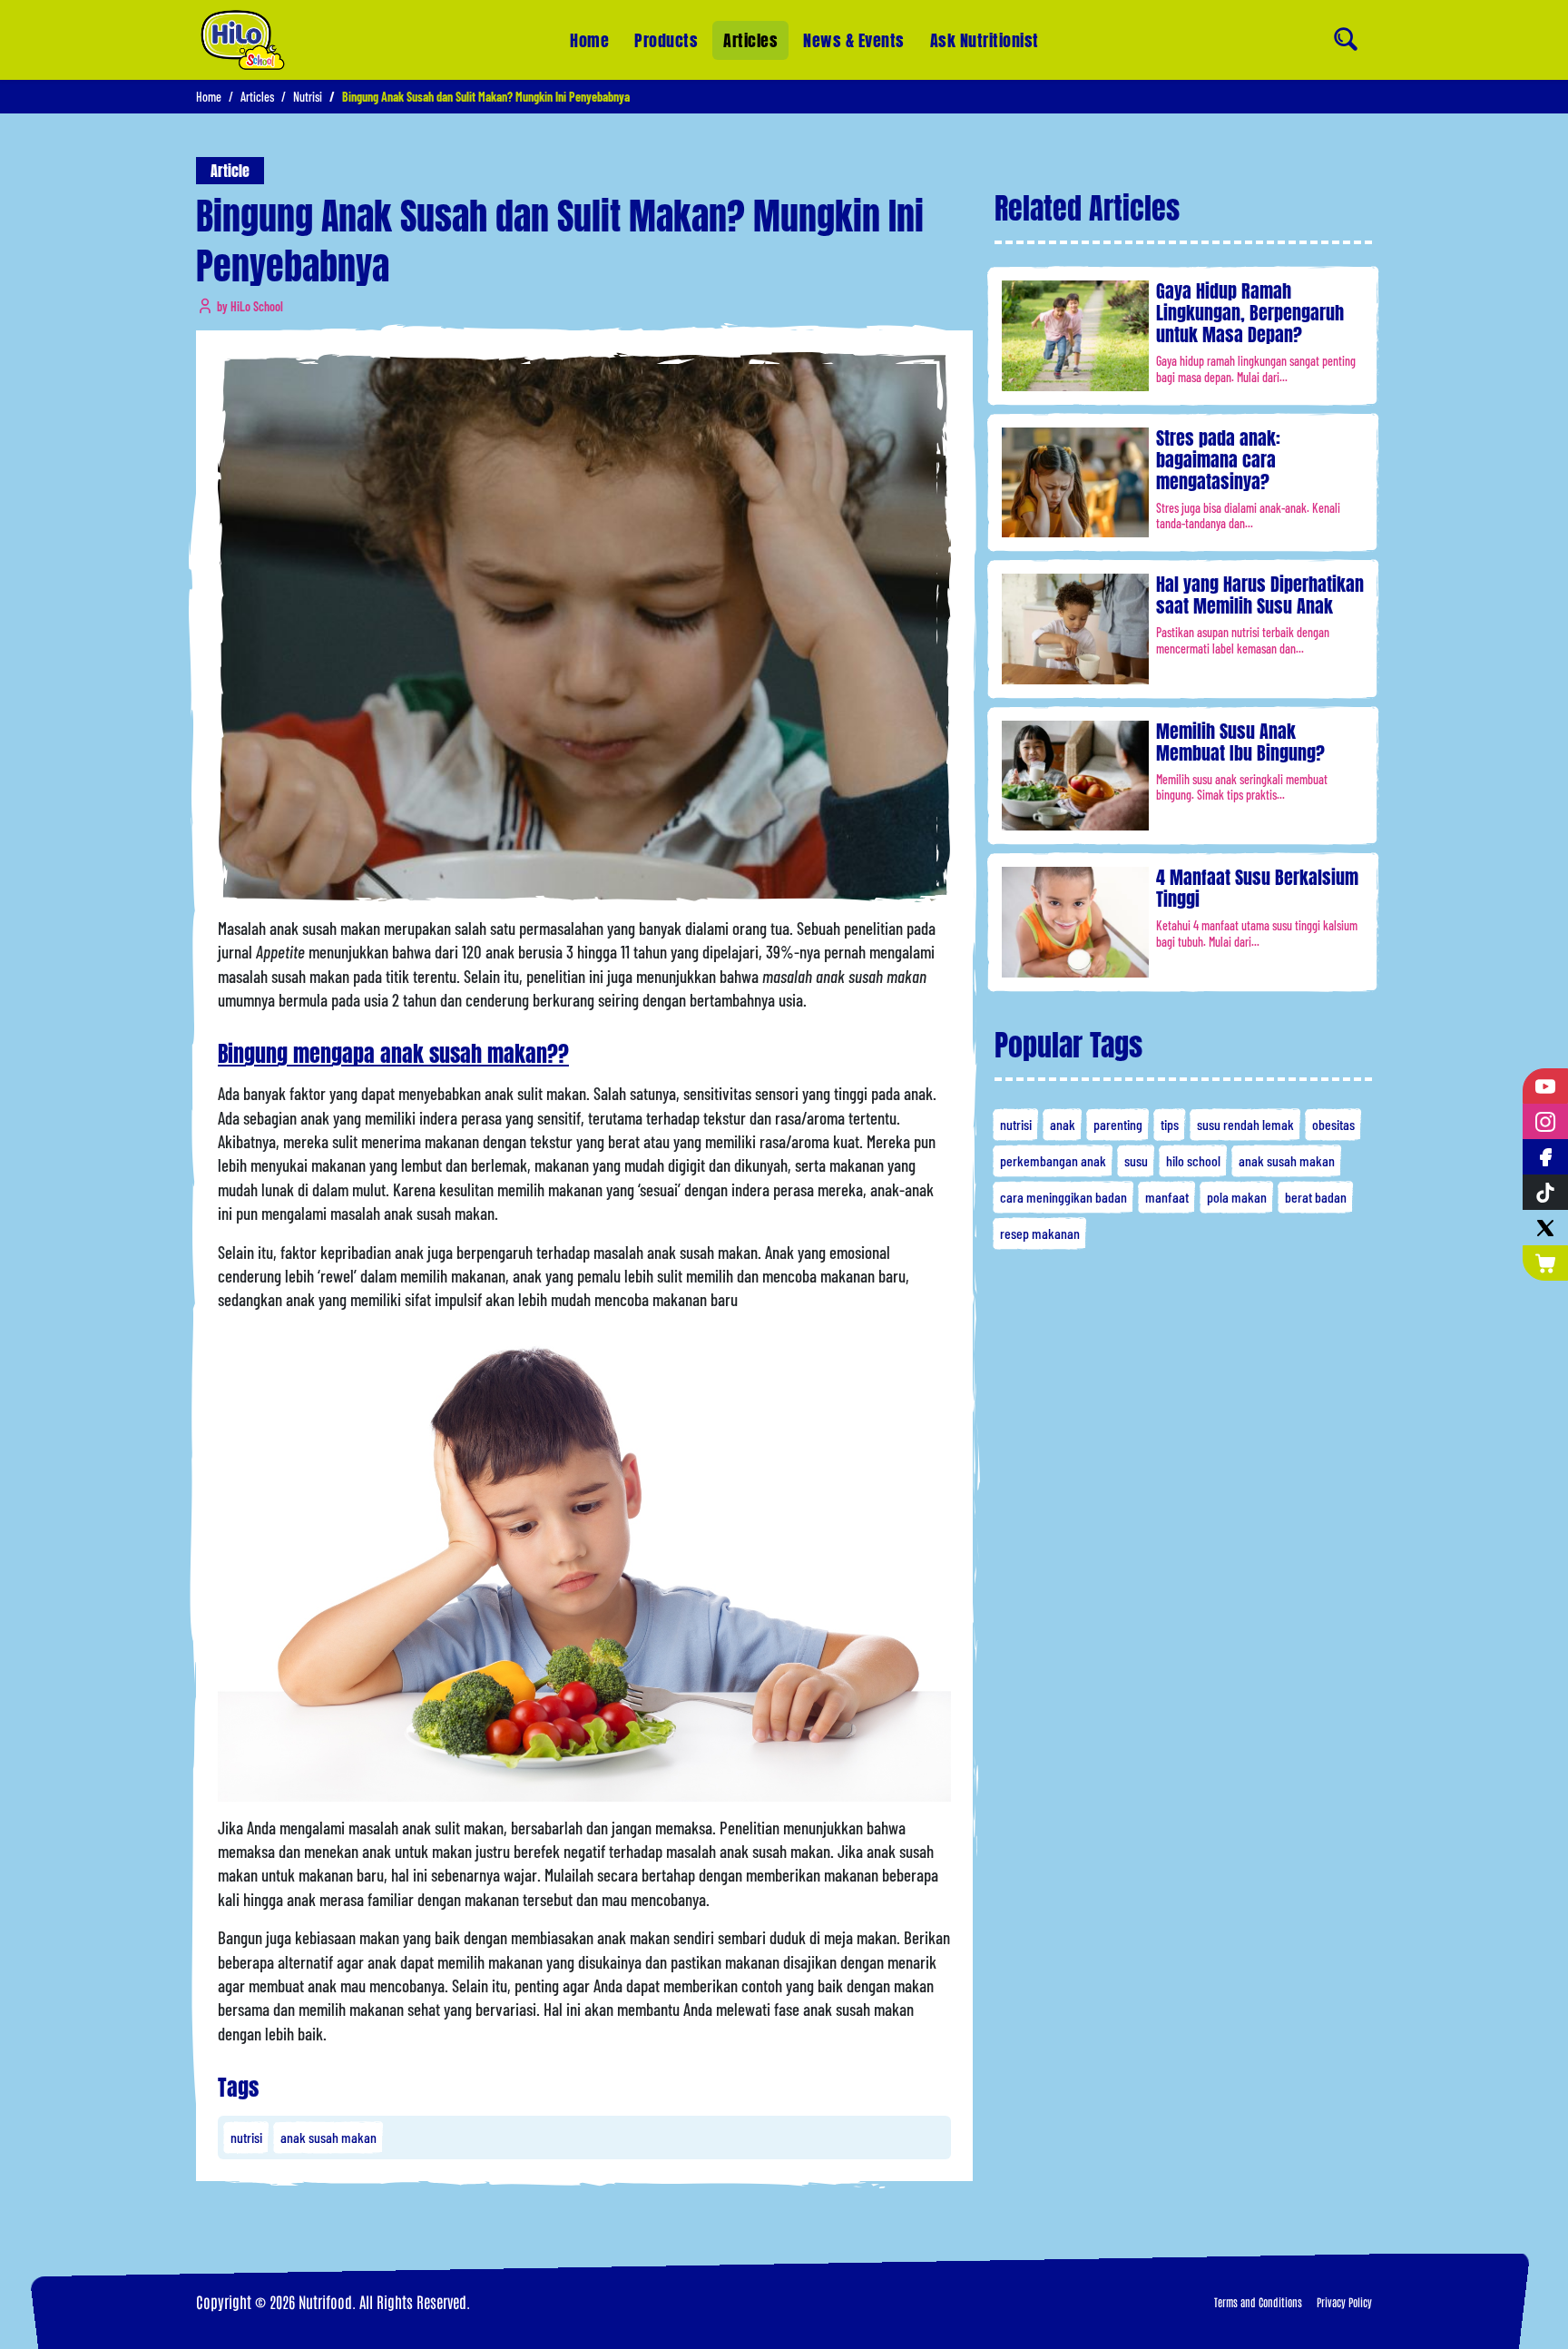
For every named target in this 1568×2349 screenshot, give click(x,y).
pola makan (1237, 1197)
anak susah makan (328, 2137)
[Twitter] (1545, 1228)
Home (589, 40)
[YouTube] (1545, 1086)
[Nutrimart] (1545, 1263)
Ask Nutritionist (985, 40)
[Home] (243, 40)
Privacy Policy (1344, 2302)
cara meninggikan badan (1063, 1197)
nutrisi (246, 2137)
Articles (750, 40)
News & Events (854, 40)
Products (666, 40)
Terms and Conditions (1258, 2302)
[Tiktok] (1545, 1192)
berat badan (1316, 1197)
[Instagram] (1545, 1121)
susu (1136, 1160)
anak (1063, 1124)
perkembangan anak (1053, 1160)
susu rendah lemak (1245, 1124)
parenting (1118, 1124)
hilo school (1193, 1160)
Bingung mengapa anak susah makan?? (393, 1054)
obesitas (1333, 1124)
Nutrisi (308, 97)
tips (1170, 1124)
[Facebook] (1545, 1157)
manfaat (1167, 1197)
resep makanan (1040, 1233)
